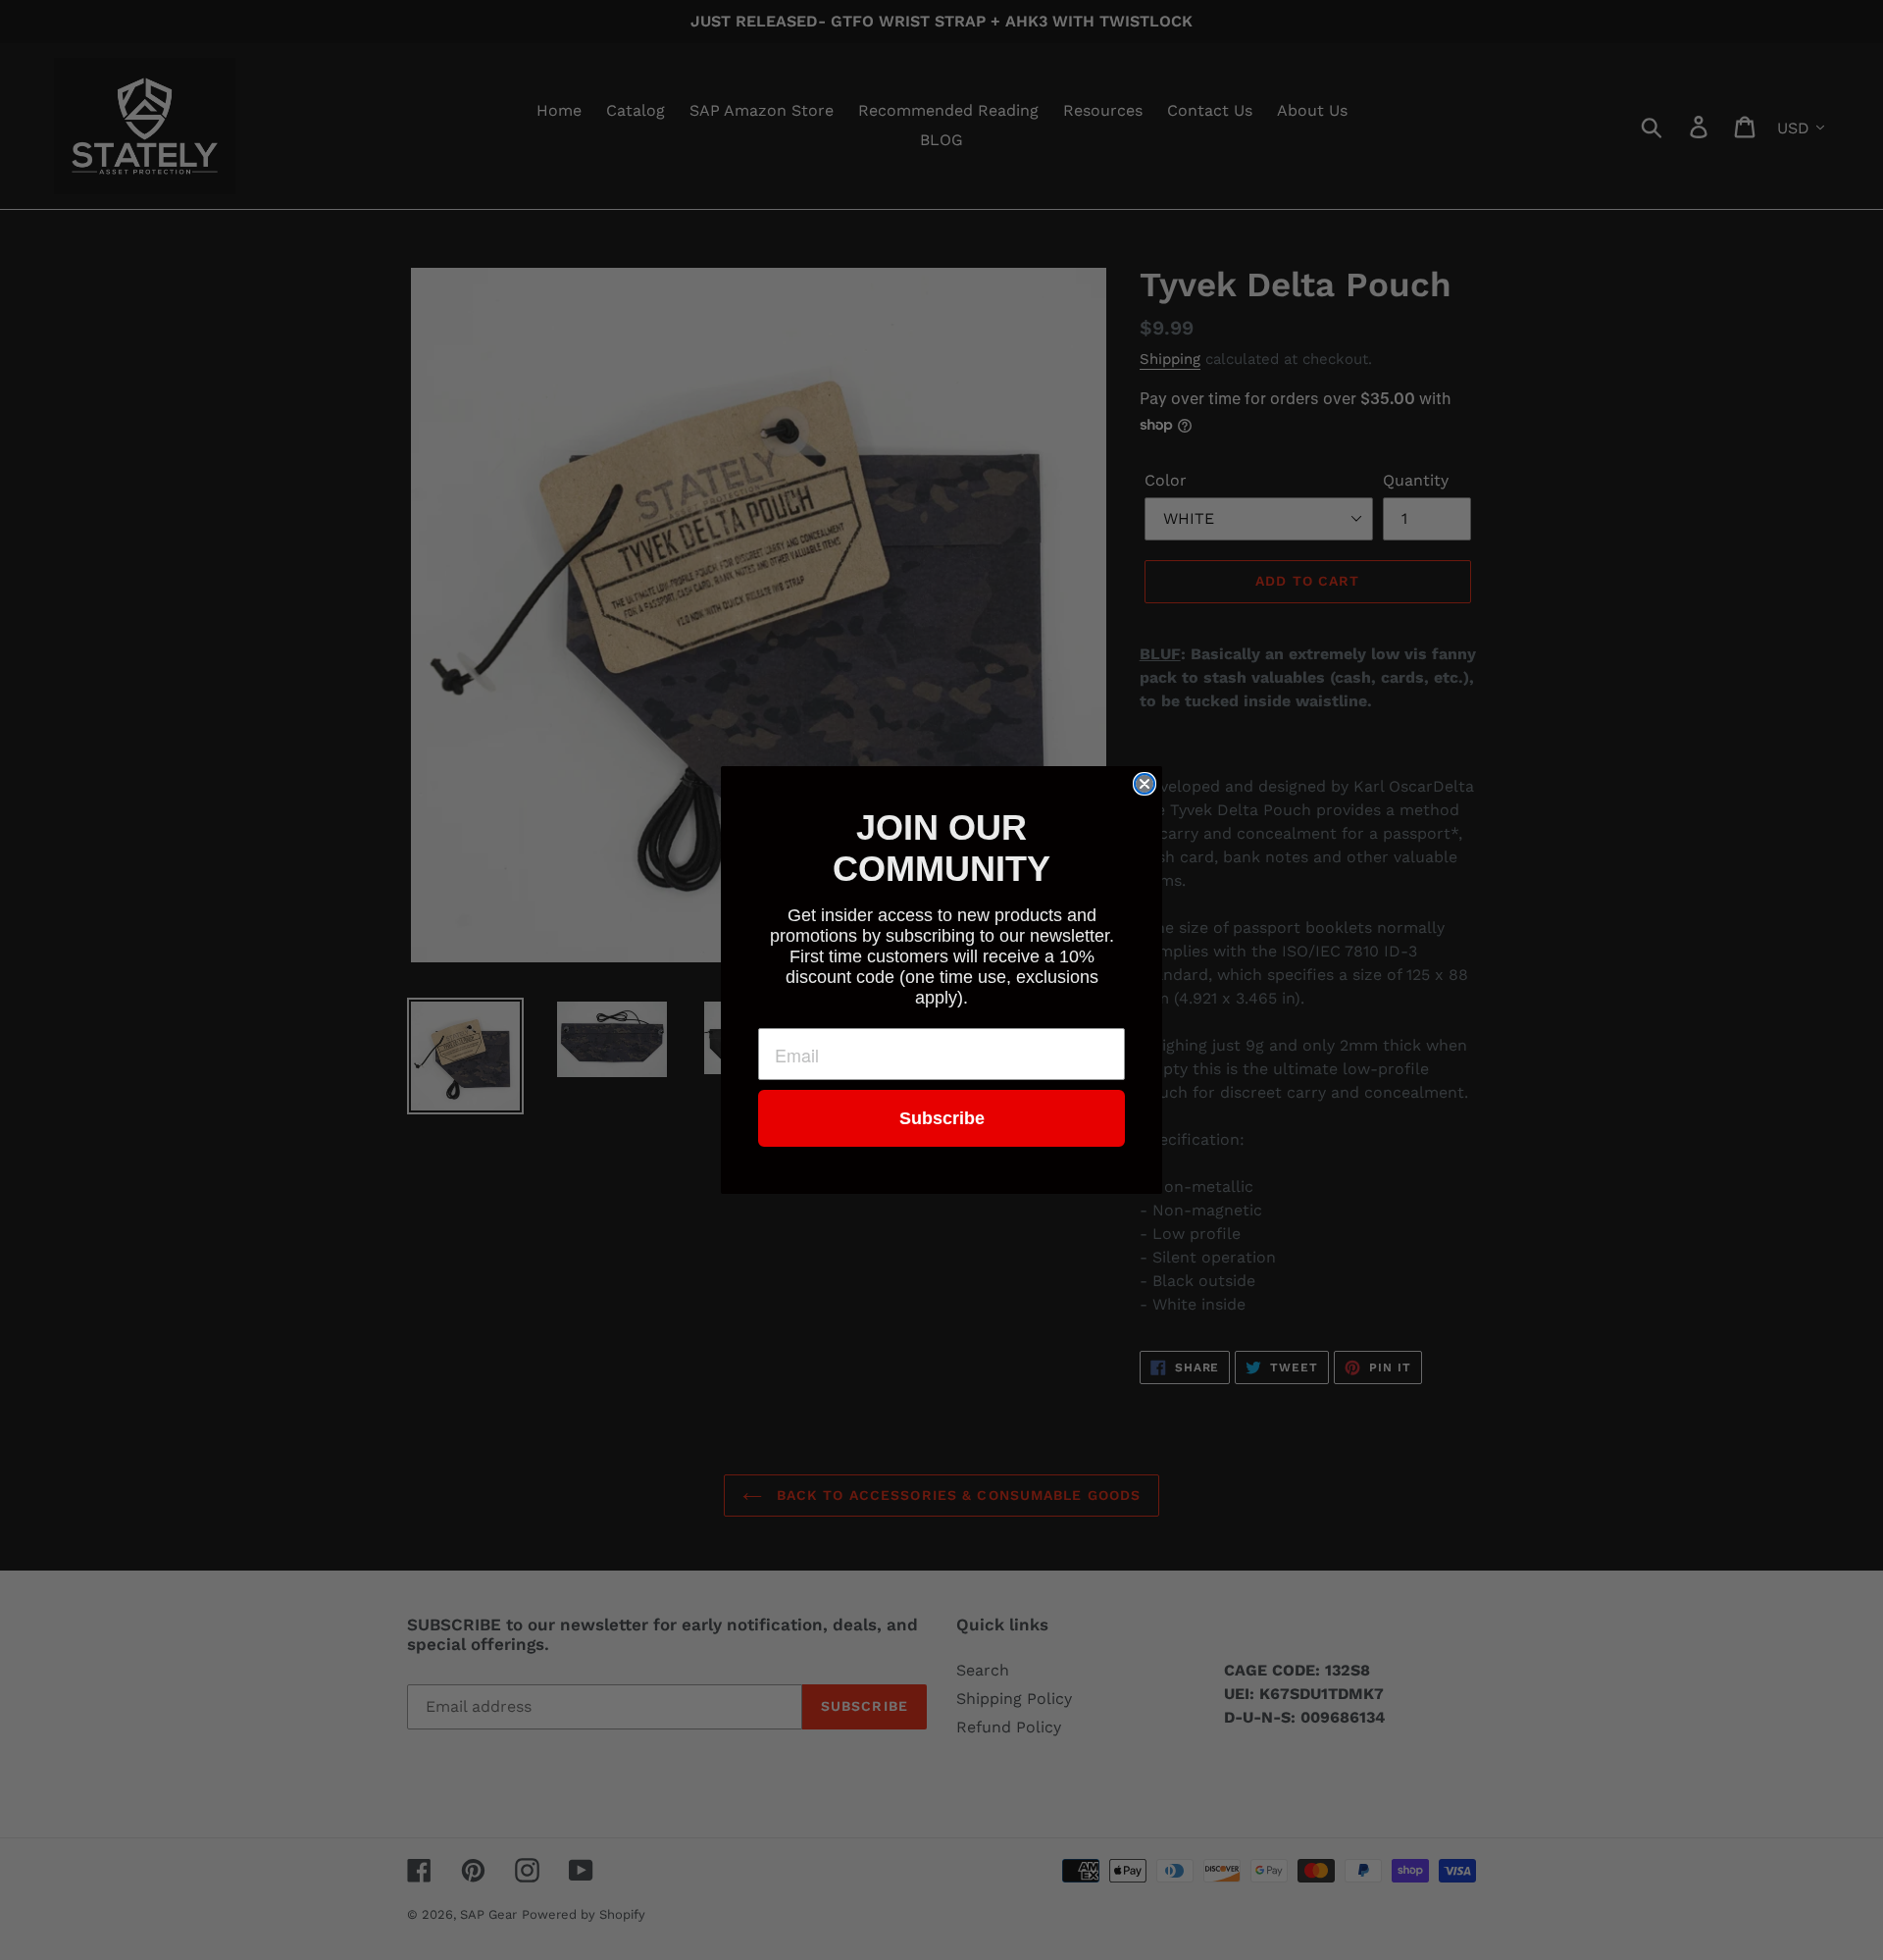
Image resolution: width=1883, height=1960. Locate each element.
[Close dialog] (1145, 784)
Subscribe (942, 1118)
